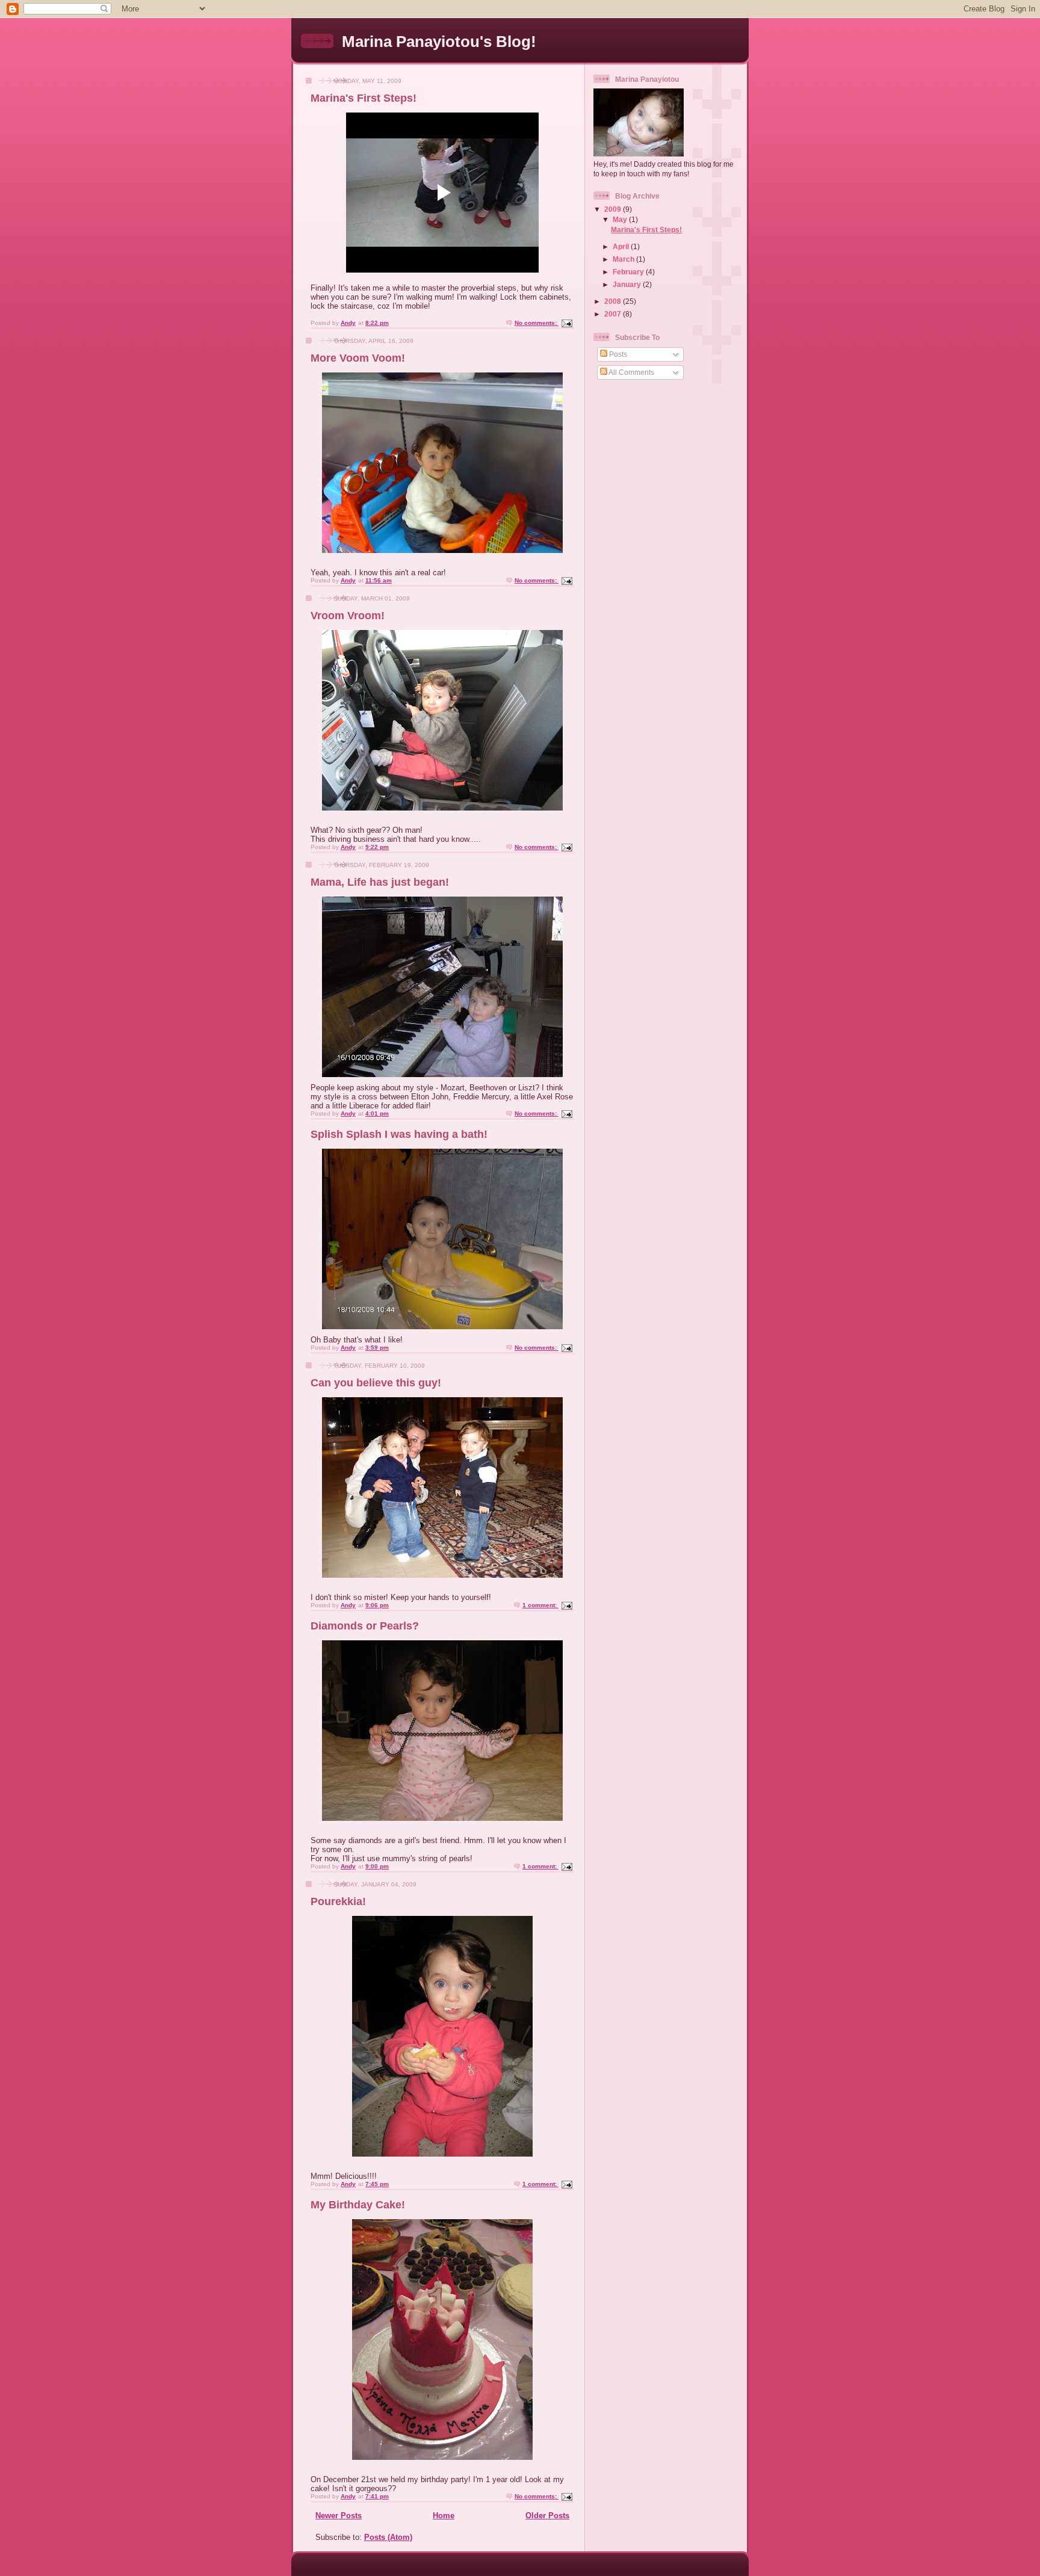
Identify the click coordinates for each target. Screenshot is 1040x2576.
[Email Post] (566, 323)
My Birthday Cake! (358, 2205)
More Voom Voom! (358, 358)
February (629, 272)
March (624, 259)
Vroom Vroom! (348, 616)
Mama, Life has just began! (380, 882)
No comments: (537, 323)
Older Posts (547, 2516)
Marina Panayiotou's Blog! (439, 42)
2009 (614, 209)
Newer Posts (339, 2516)
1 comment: (540, 1605)
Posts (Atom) (388, 2537)
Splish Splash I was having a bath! (399, 1134)
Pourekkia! (338, 1901)
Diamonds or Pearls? (365, 1626)
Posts (617, 354)
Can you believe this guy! (376, 1383)
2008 (614, 301)
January (628, 284)
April (622, 246)
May (621, 219)
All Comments (631, 372)
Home (444, 2516)
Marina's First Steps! (364, 98)
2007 (614, 314)
